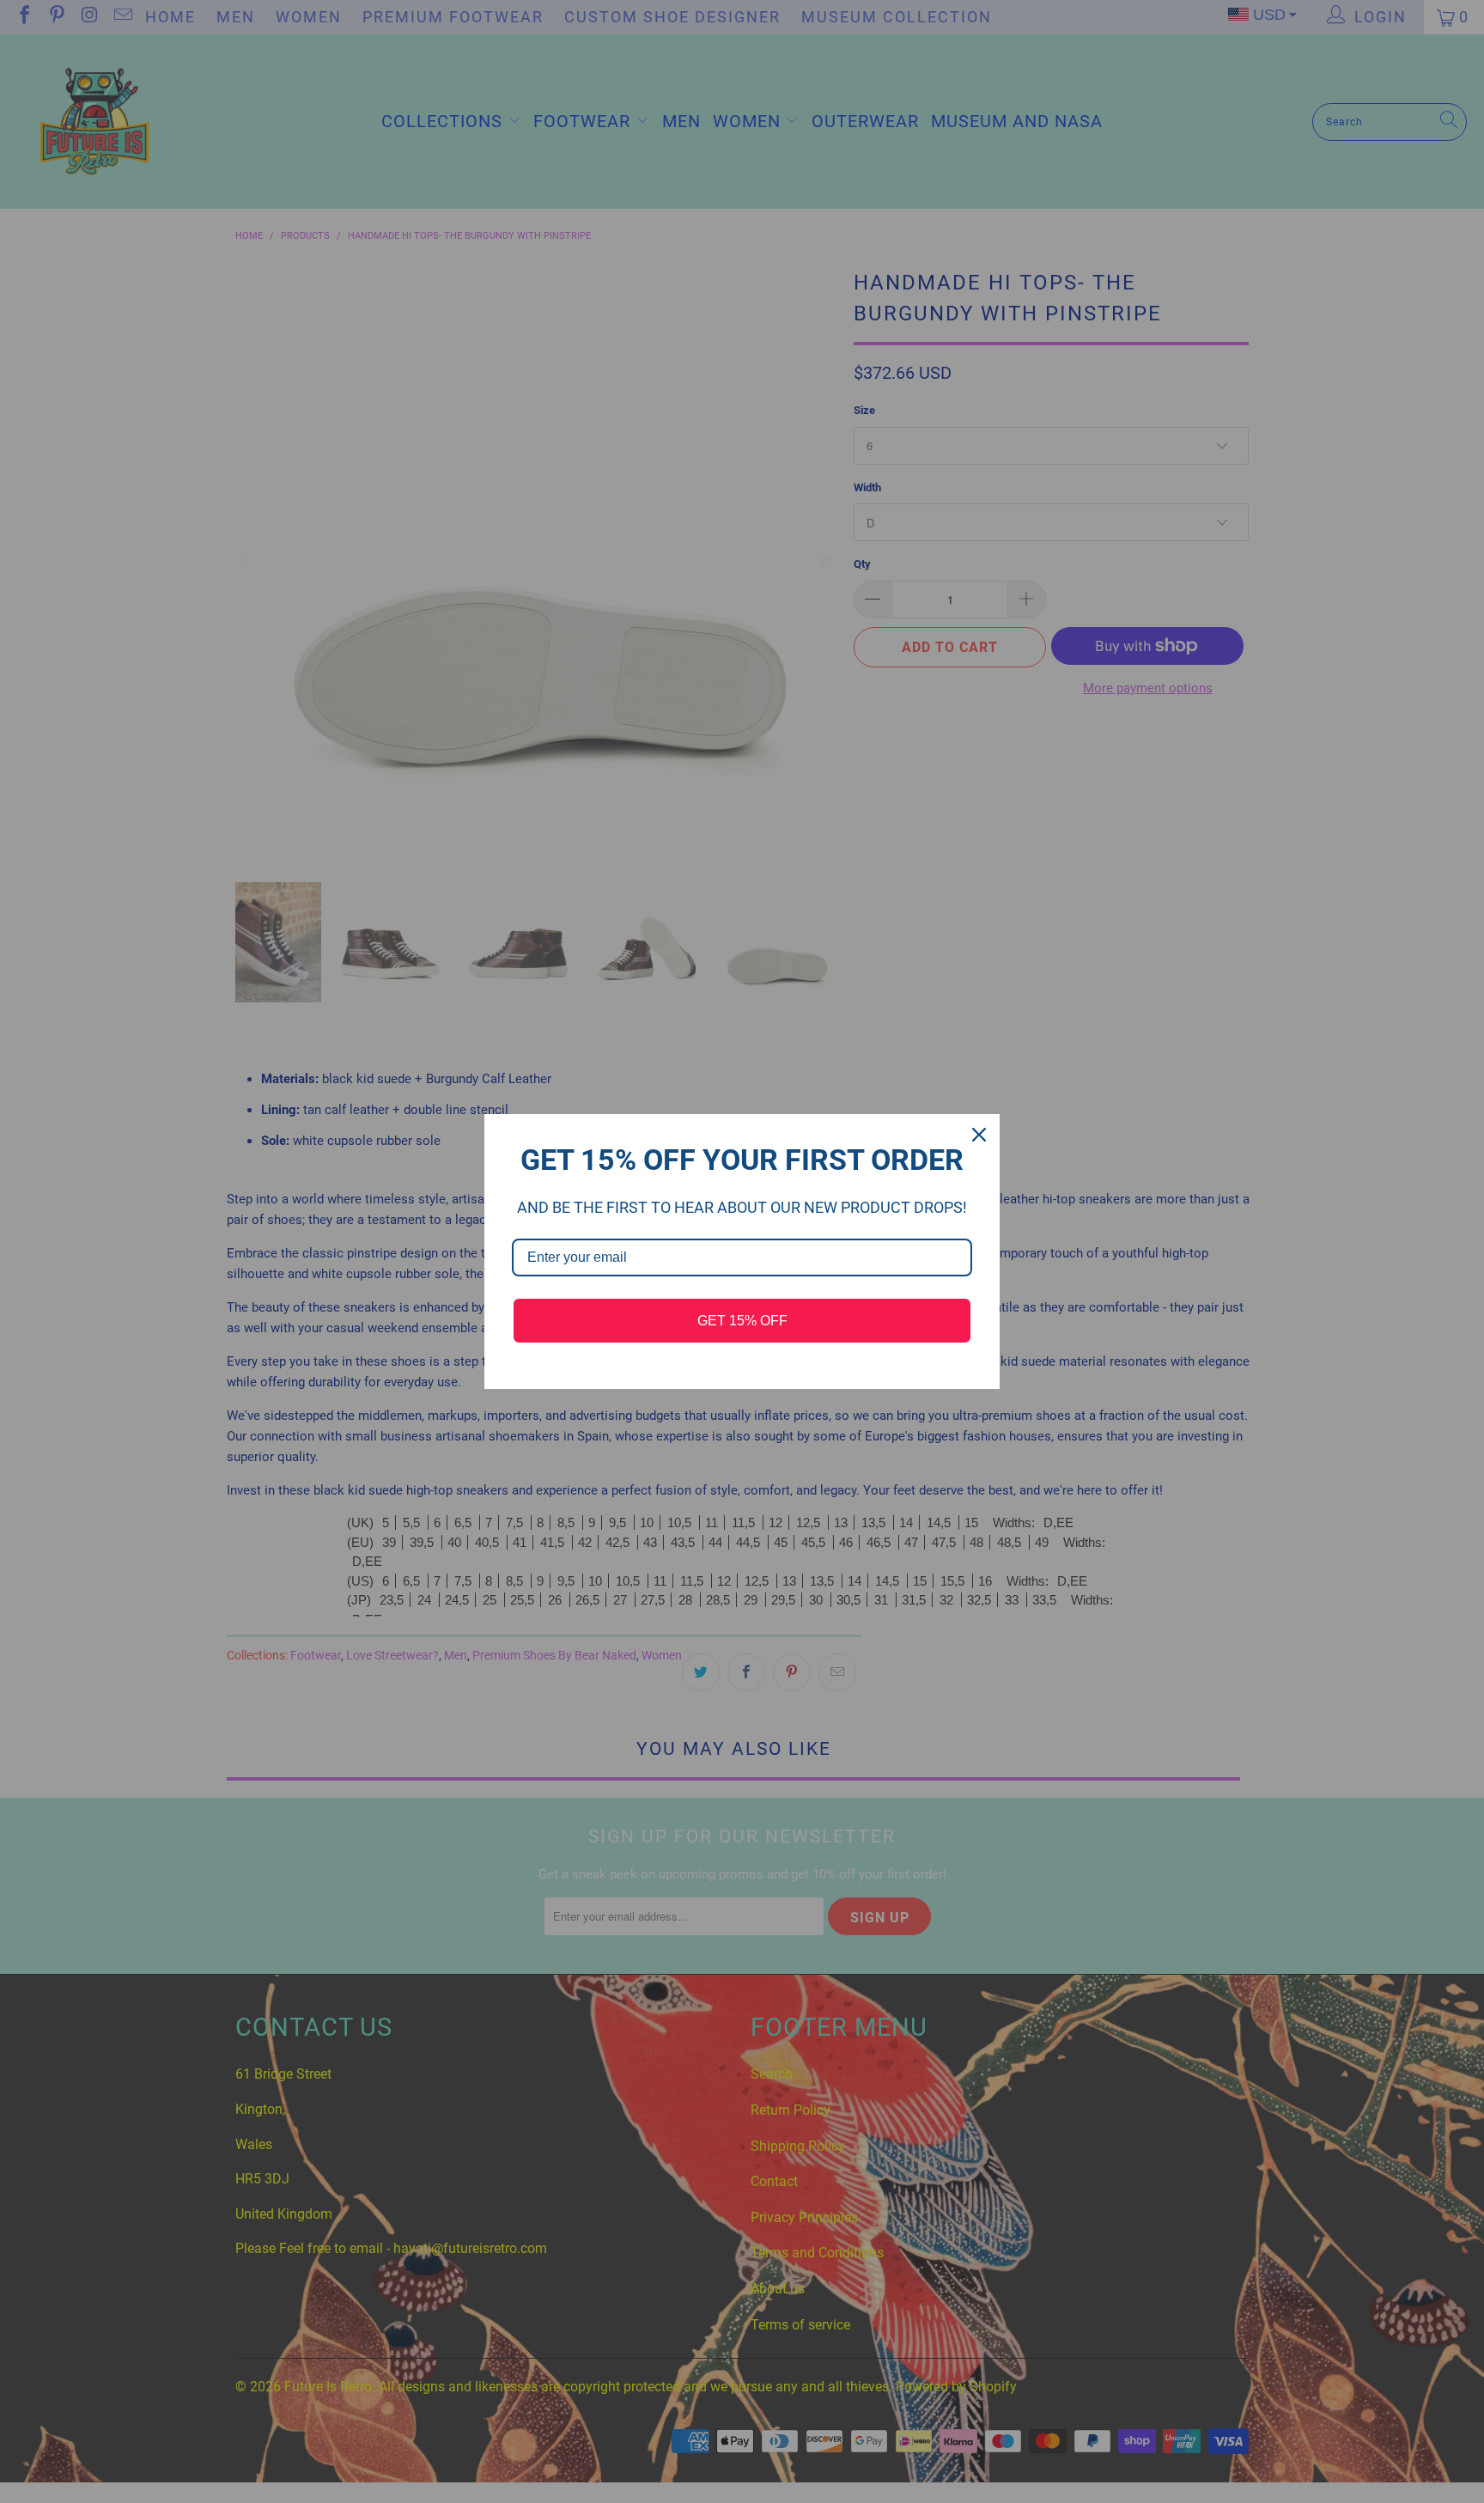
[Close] (979, 1135)
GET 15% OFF (742, 1321)
